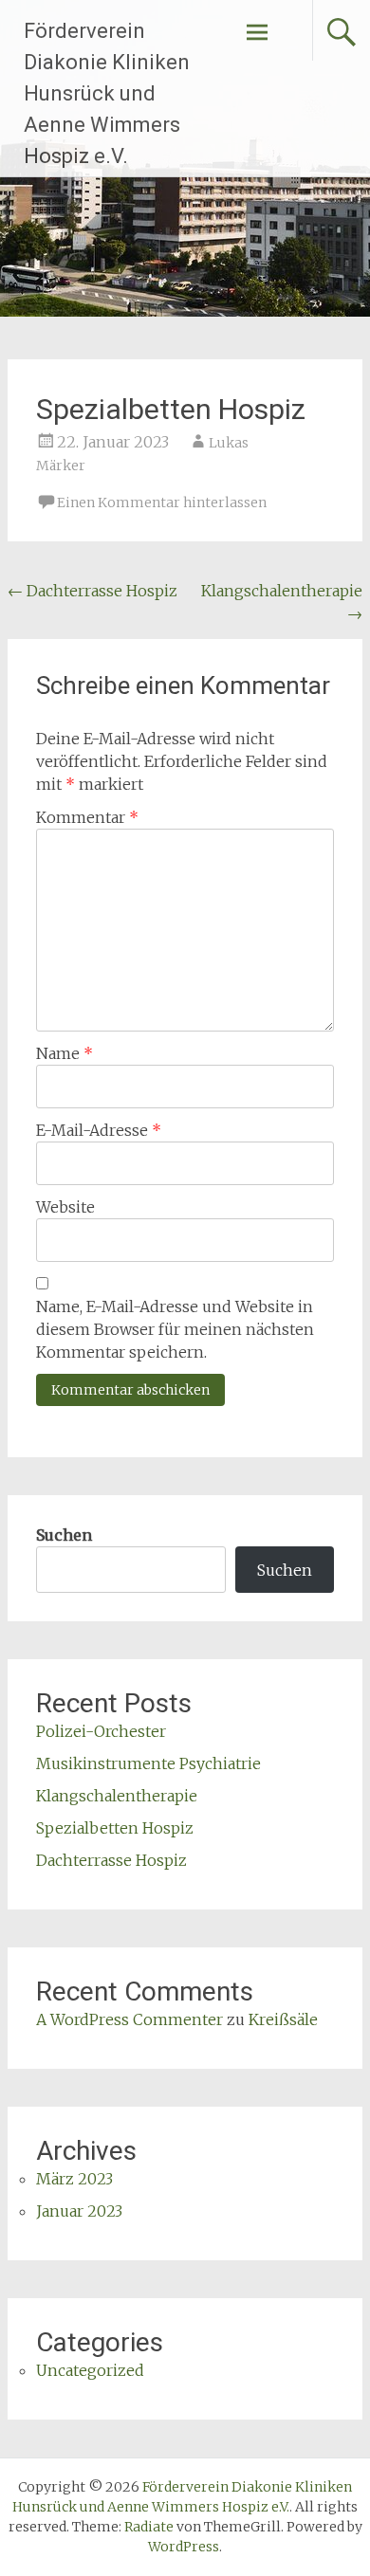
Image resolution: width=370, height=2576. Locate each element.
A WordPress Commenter (129, 2019)
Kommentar (87, 817)
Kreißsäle (283, 2019)
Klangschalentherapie (117, 1796)
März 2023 (74, 2179)
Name (65, 1053)
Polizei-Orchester (101, 1731)
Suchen (64, 1535)
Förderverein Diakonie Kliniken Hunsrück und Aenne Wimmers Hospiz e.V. (107, 93)
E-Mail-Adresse (99, 1130)
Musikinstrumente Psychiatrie (148, 1763)
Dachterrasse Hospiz (92, 591)
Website (65, 1207)
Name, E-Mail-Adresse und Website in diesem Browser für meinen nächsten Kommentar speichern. (175, 1329)
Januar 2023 (79, 2211)
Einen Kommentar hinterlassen (162, 502)
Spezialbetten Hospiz (115, 1828)
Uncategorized (90, 2370)
